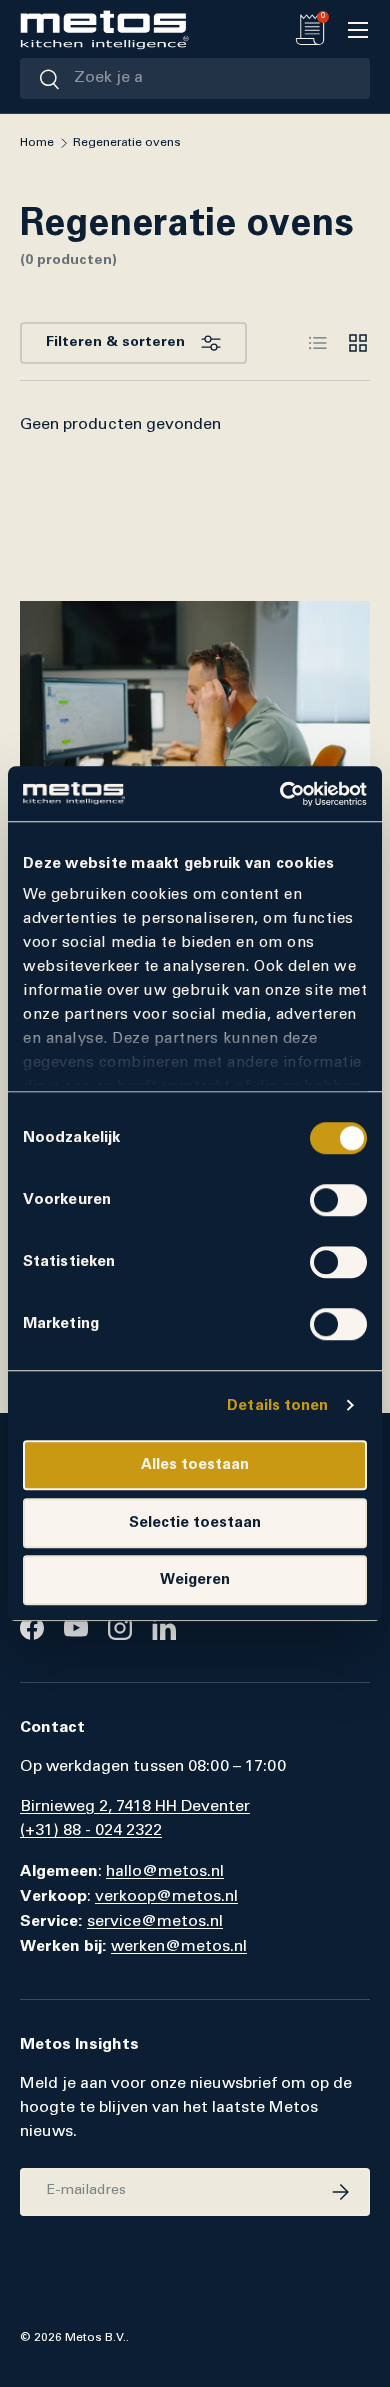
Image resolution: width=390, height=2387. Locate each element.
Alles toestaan (195, 1464)
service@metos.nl (155, 1922)
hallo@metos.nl (165, 1872)
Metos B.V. (95, 2338)
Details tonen (277, 1405)
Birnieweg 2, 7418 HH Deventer (135, 1807)
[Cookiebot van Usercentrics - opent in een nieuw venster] (280, 794)
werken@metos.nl (179, 1947)
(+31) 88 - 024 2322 (91, 1831)
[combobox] (195, 78)
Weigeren (195, 1579)
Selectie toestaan (195, 1522)
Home (37, 143)
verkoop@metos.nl (166, 1897)
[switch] (338, 1200)
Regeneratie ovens (127, 143)
